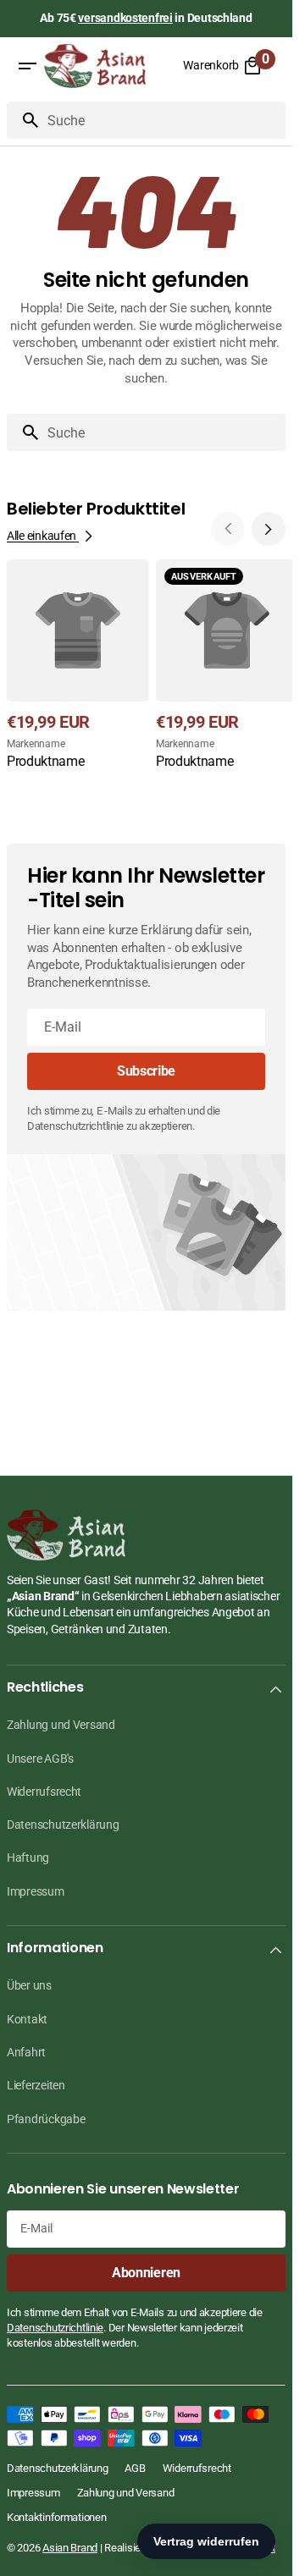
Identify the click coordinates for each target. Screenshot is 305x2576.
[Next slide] (269, 529)
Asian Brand (70, 2548)
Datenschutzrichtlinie (55, 2328)
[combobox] (163, 120)
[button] (27, 66)
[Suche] (24, 120)
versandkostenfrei (125, 18)
